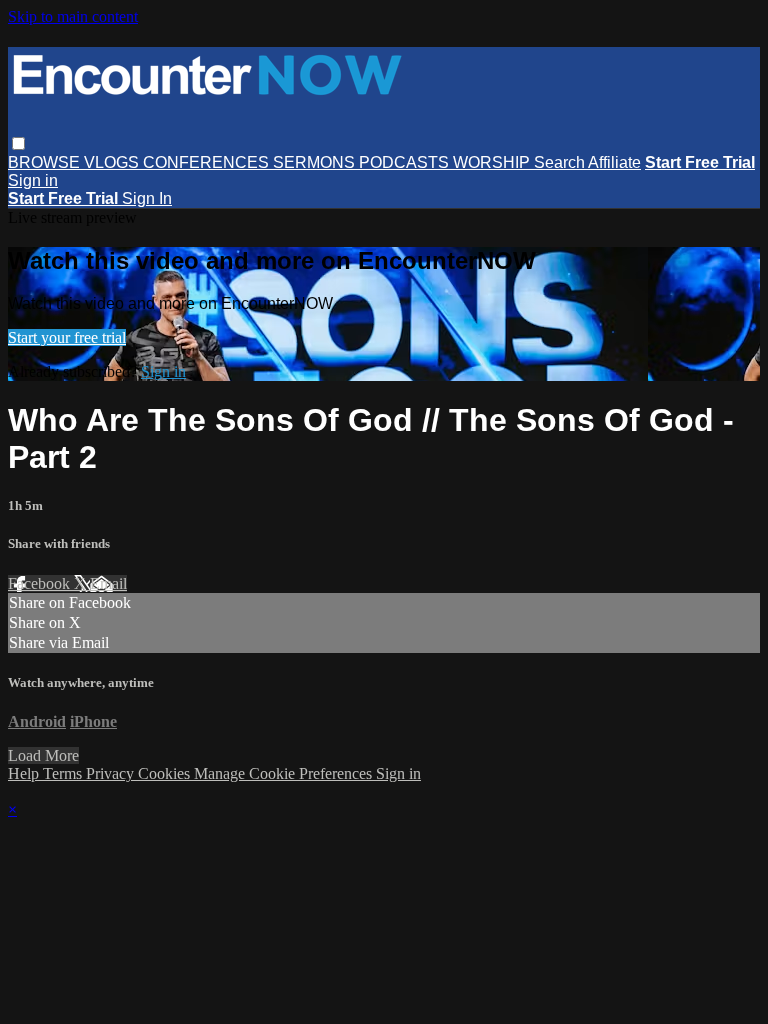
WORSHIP (493, 162)
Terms (64, 773)
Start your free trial (67, 337)
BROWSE (46, 162)
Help (25, 773)
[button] (18, 143)
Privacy (112, 773)
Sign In (147, 198)
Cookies (166, 773)
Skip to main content (73, 16)
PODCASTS (406, 162)
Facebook (41, 583)
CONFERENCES (208, 162)
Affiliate (614, 162)
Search (561, 162)
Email (108, 583)
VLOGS (113, 162)
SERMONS (316, 162)
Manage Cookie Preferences (285, 773)
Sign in (33, 180)
